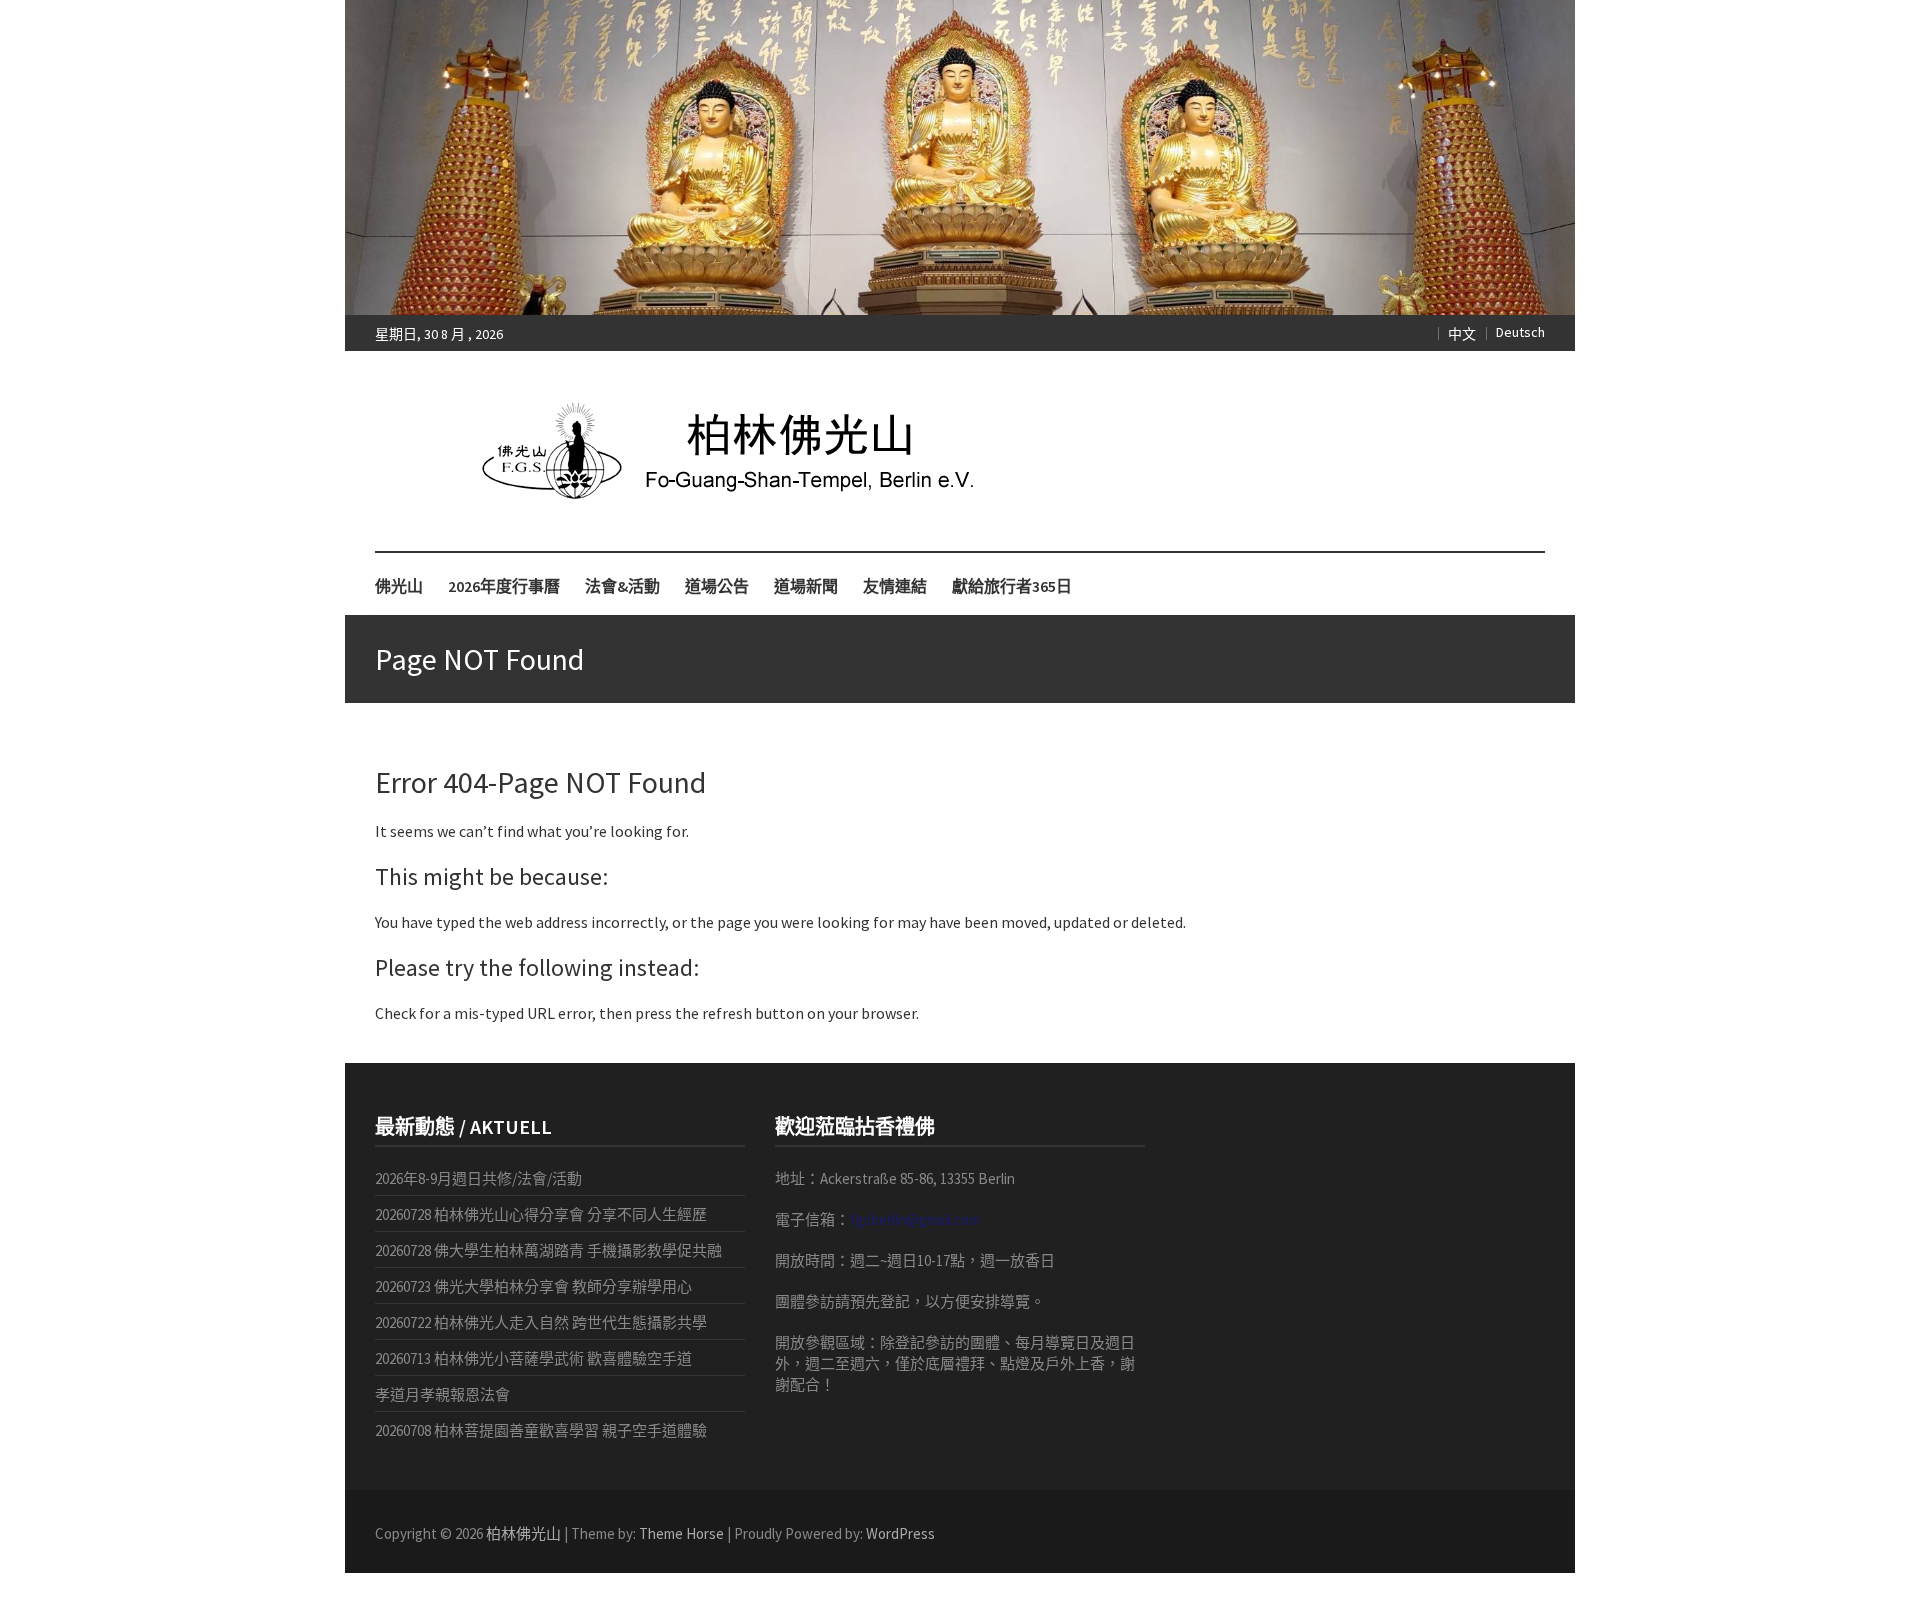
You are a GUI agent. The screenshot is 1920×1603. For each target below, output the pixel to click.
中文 (1462, 334)
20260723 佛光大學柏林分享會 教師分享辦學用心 (533, 1286)
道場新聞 (806, 586)
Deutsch (1520, 332)
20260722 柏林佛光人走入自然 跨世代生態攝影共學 (541, 1322)
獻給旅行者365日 (1012, 586)
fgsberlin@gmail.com (915, 1219)
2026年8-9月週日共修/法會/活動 (478, 1178)
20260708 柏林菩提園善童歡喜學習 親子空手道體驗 (541, 1430)
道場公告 (717, 586)
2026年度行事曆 (504, 586)
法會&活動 (622, 586)
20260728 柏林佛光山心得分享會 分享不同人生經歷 (541, 1214)
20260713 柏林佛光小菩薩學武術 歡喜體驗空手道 (533, 1358)
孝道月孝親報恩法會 (442, 1394)
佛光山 (399, 586)
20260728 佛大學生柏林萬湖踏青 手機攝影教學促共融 (548, 1250)
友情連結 (895, 586)
